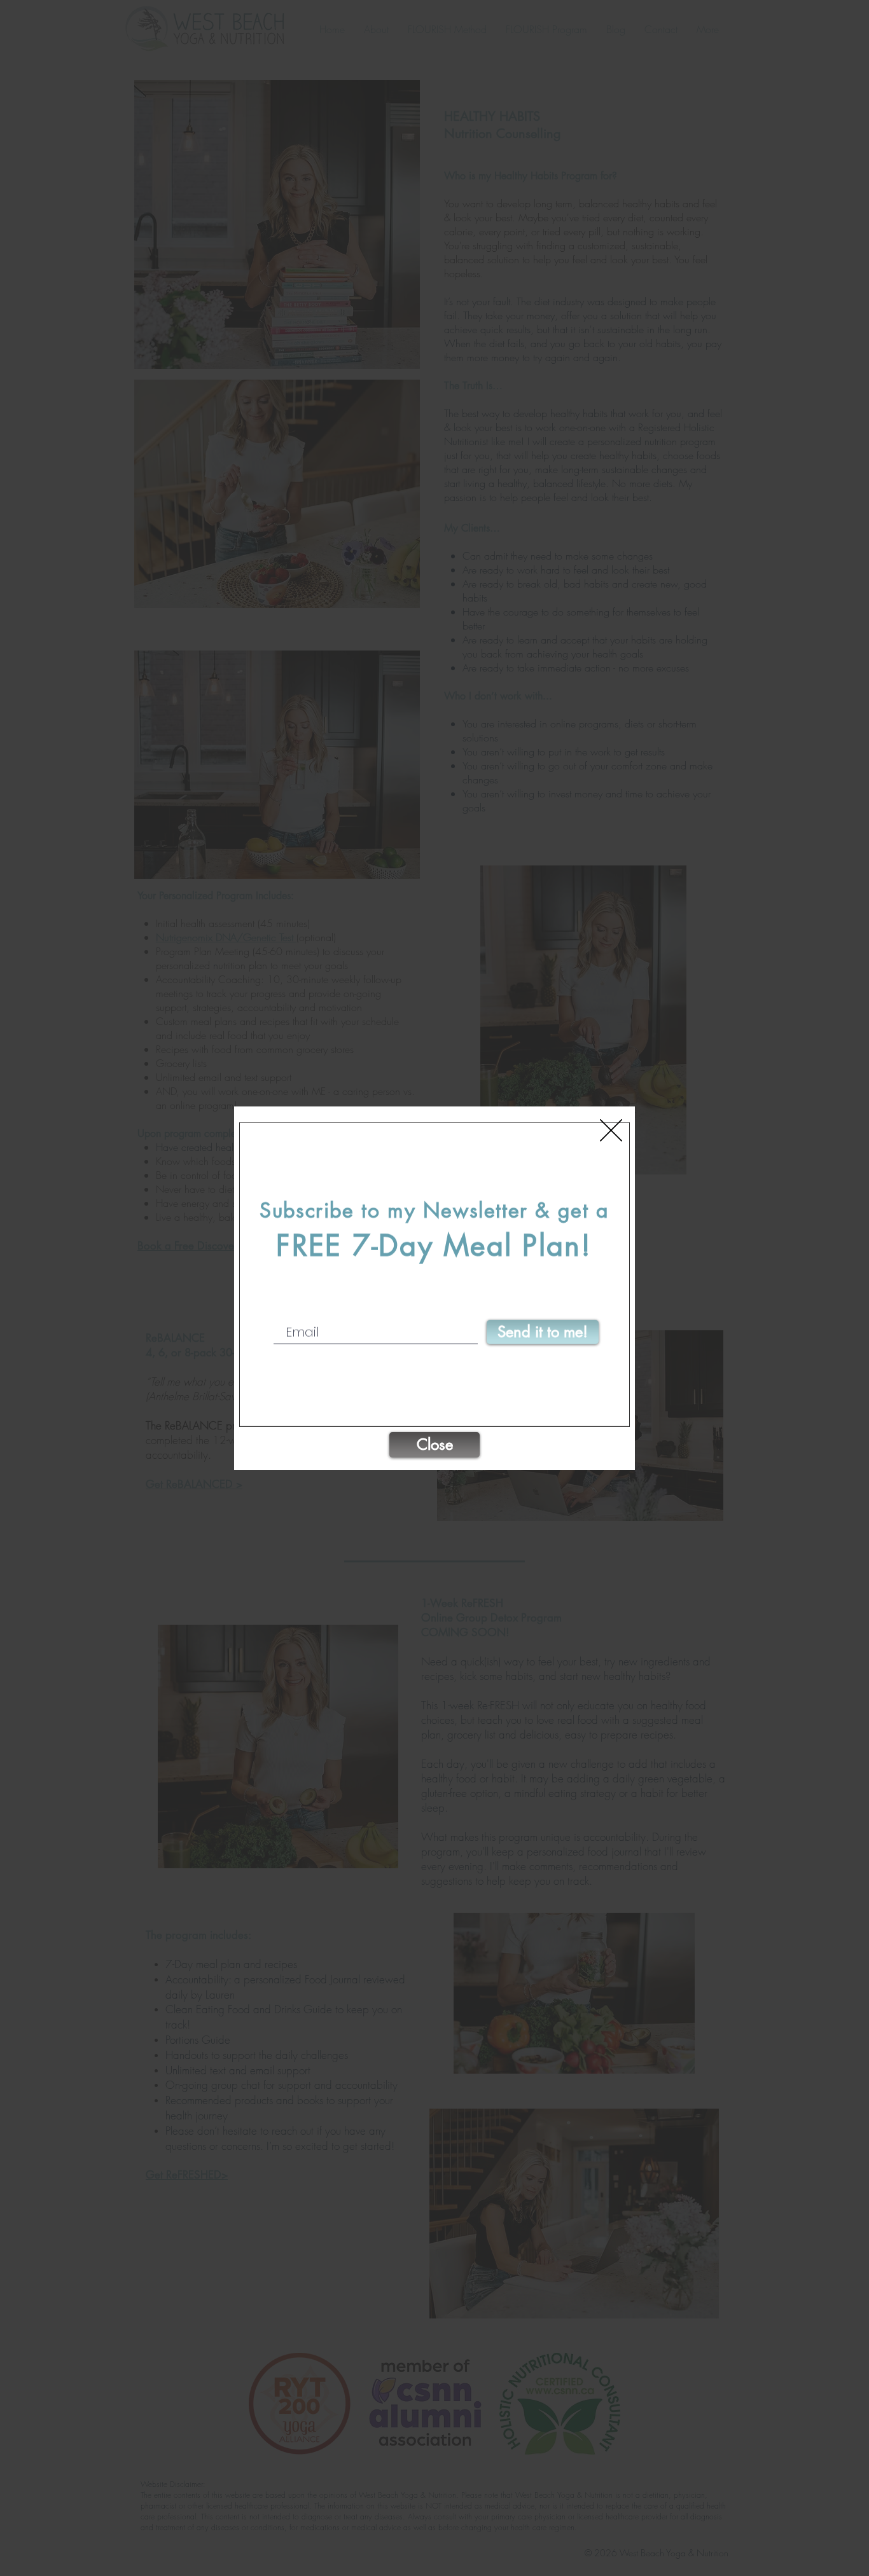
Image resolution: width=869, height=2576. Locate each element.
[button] (611, 1130)
